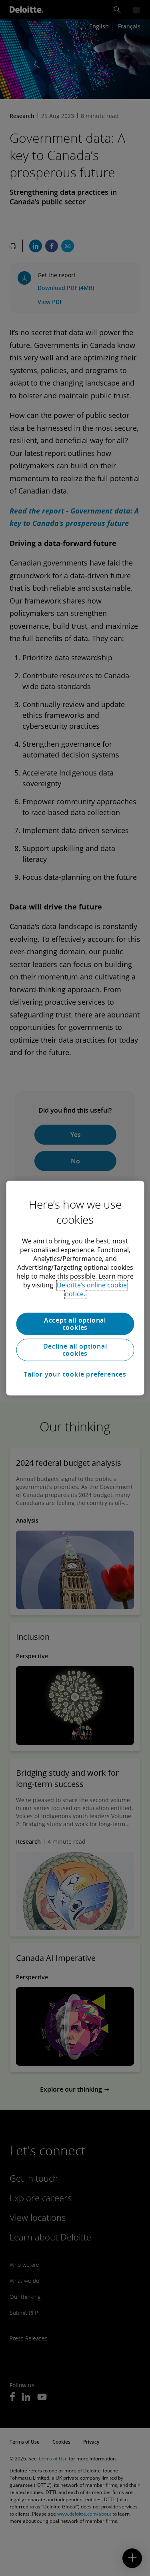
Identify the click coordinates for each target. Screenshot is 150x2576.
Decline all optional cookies (75, 1350)
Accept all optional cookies (75, 1324)
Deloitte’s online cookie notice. (92, 1289)
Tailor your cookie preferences (75, 1374)
